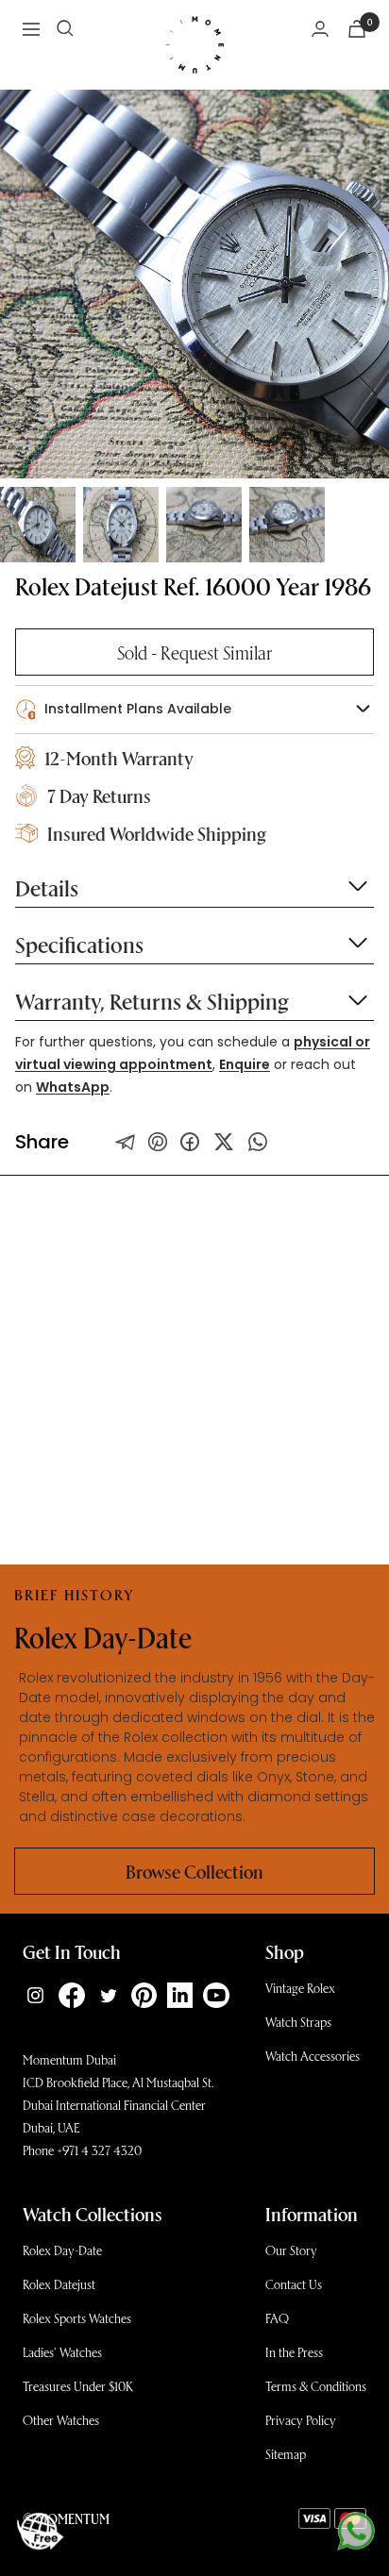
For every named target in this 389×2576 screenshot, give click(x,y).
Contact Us (294, 2284)
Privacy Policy (301, 2420)
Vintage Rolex (300, 1988)
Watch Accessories (313, 2056)
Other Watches (61, 2420)
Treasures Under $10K (78, 2386)
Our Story (291, 2250)
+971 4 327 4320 (99, 2150)
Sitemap (286, 2454)
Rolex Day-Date (62, 2250)
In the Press (294, 2352)
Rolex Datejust (59, 2284)
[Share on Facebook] (190, 1142)
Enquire (245, 1064)
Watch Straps (298, 2022)
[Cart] (357, 29)
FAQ (277, 2318)
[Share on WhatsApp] (258, 1142)
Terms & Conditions (316, 2386)
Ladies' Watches (62, 2352)
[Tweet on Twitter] (126, 1142)
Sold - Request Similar (194, 652)
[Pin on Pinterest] (158, 1142)
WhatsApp (73, 1087)
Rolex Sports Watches (77, 2318)
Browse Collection (194, 1871)
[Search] (65, 28)
